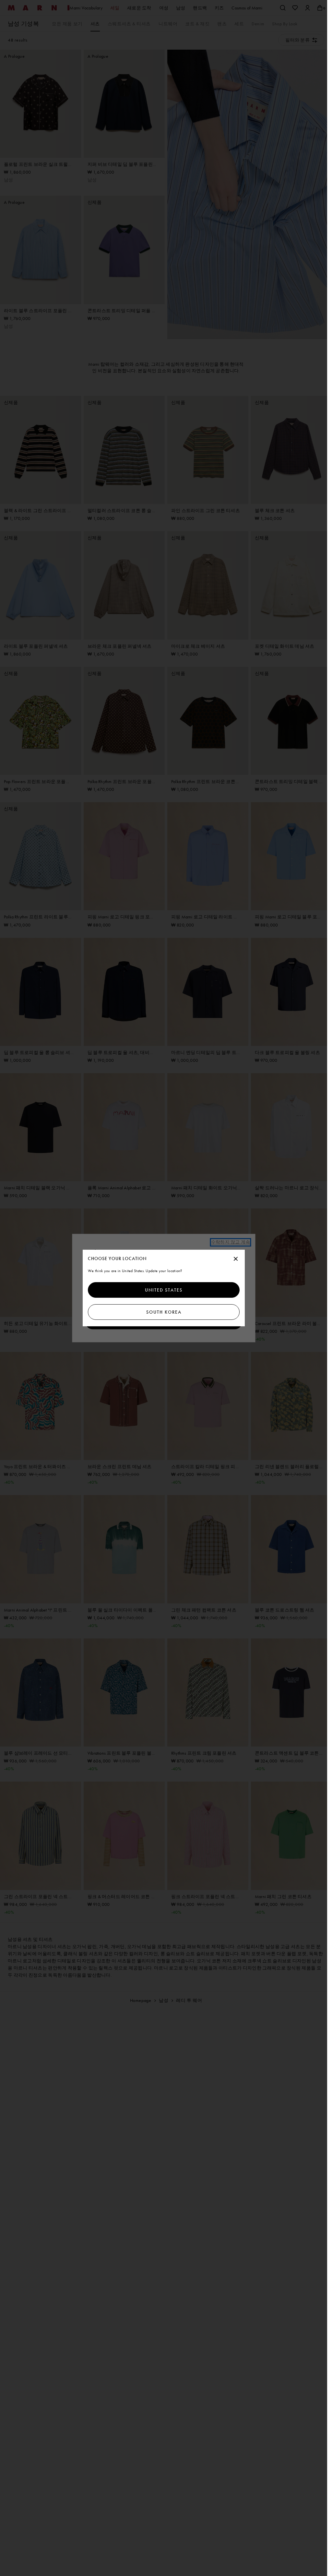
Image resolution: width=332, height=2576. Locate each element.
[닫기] (236, 1259)
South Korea (164, 1312)
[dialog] (164, 1288)
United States (164, 1290)
